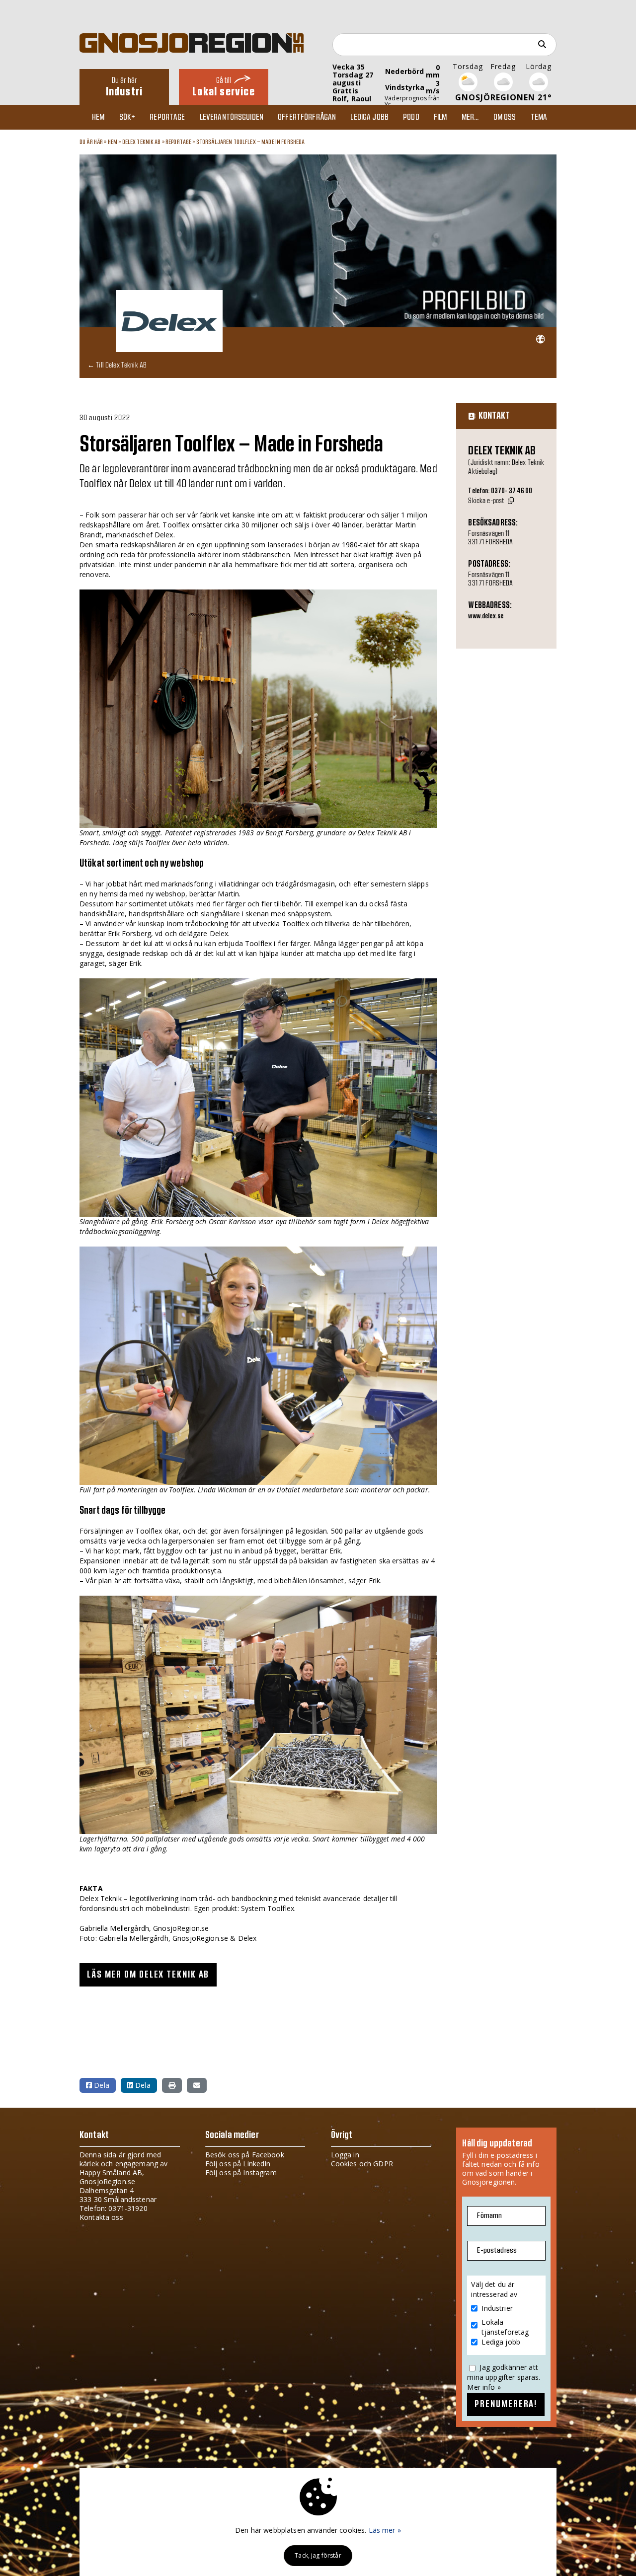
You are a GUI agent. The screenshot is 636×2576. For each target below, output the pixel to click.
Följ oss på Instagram (241, 2172)
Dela (101, 2085)
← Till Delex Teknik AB (117, 365)
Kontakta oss (101, 2217)
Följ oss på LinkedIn (238, 2164)
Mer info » (484, 2387)
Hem (98, 117)
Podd (411, 117)
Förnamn (489, 2216)
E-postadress (497, 2250)
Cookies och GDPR (362, 2164)
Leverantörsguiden (232, 117)
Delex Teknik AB (142, 142)
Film (440, 117)
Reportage (167, 117)
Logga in (345, 2155)
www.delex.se (486, 616)
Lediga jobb (369, 117)
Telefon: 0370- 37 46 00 (500, 491)
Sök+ (127, 117)
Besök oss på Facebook (245, 2155)
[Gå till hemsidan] (540, 339)
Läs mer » (385, 2530)
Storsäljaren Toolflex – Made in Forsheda (251, 142)
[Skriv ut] (172, 2085)
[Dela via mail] (197, 2085)
